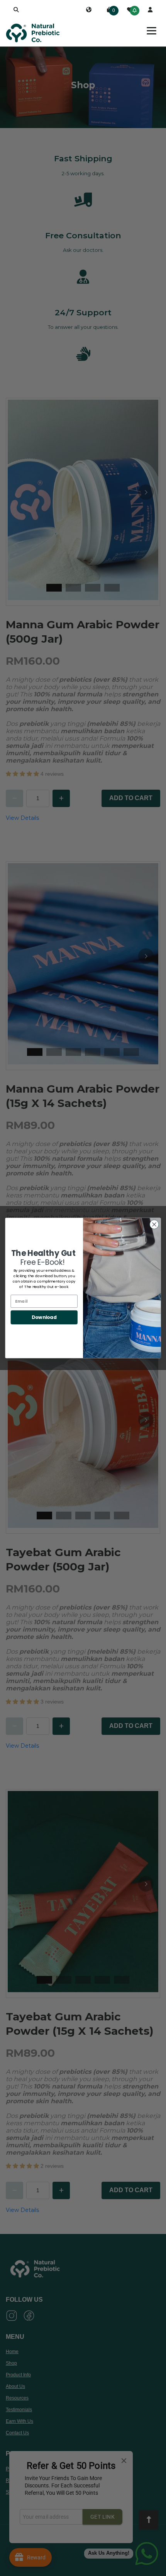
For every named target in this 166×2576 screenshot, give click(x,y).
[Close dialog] (154, 1225)
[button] (16, 10)
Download (44, 1317)
